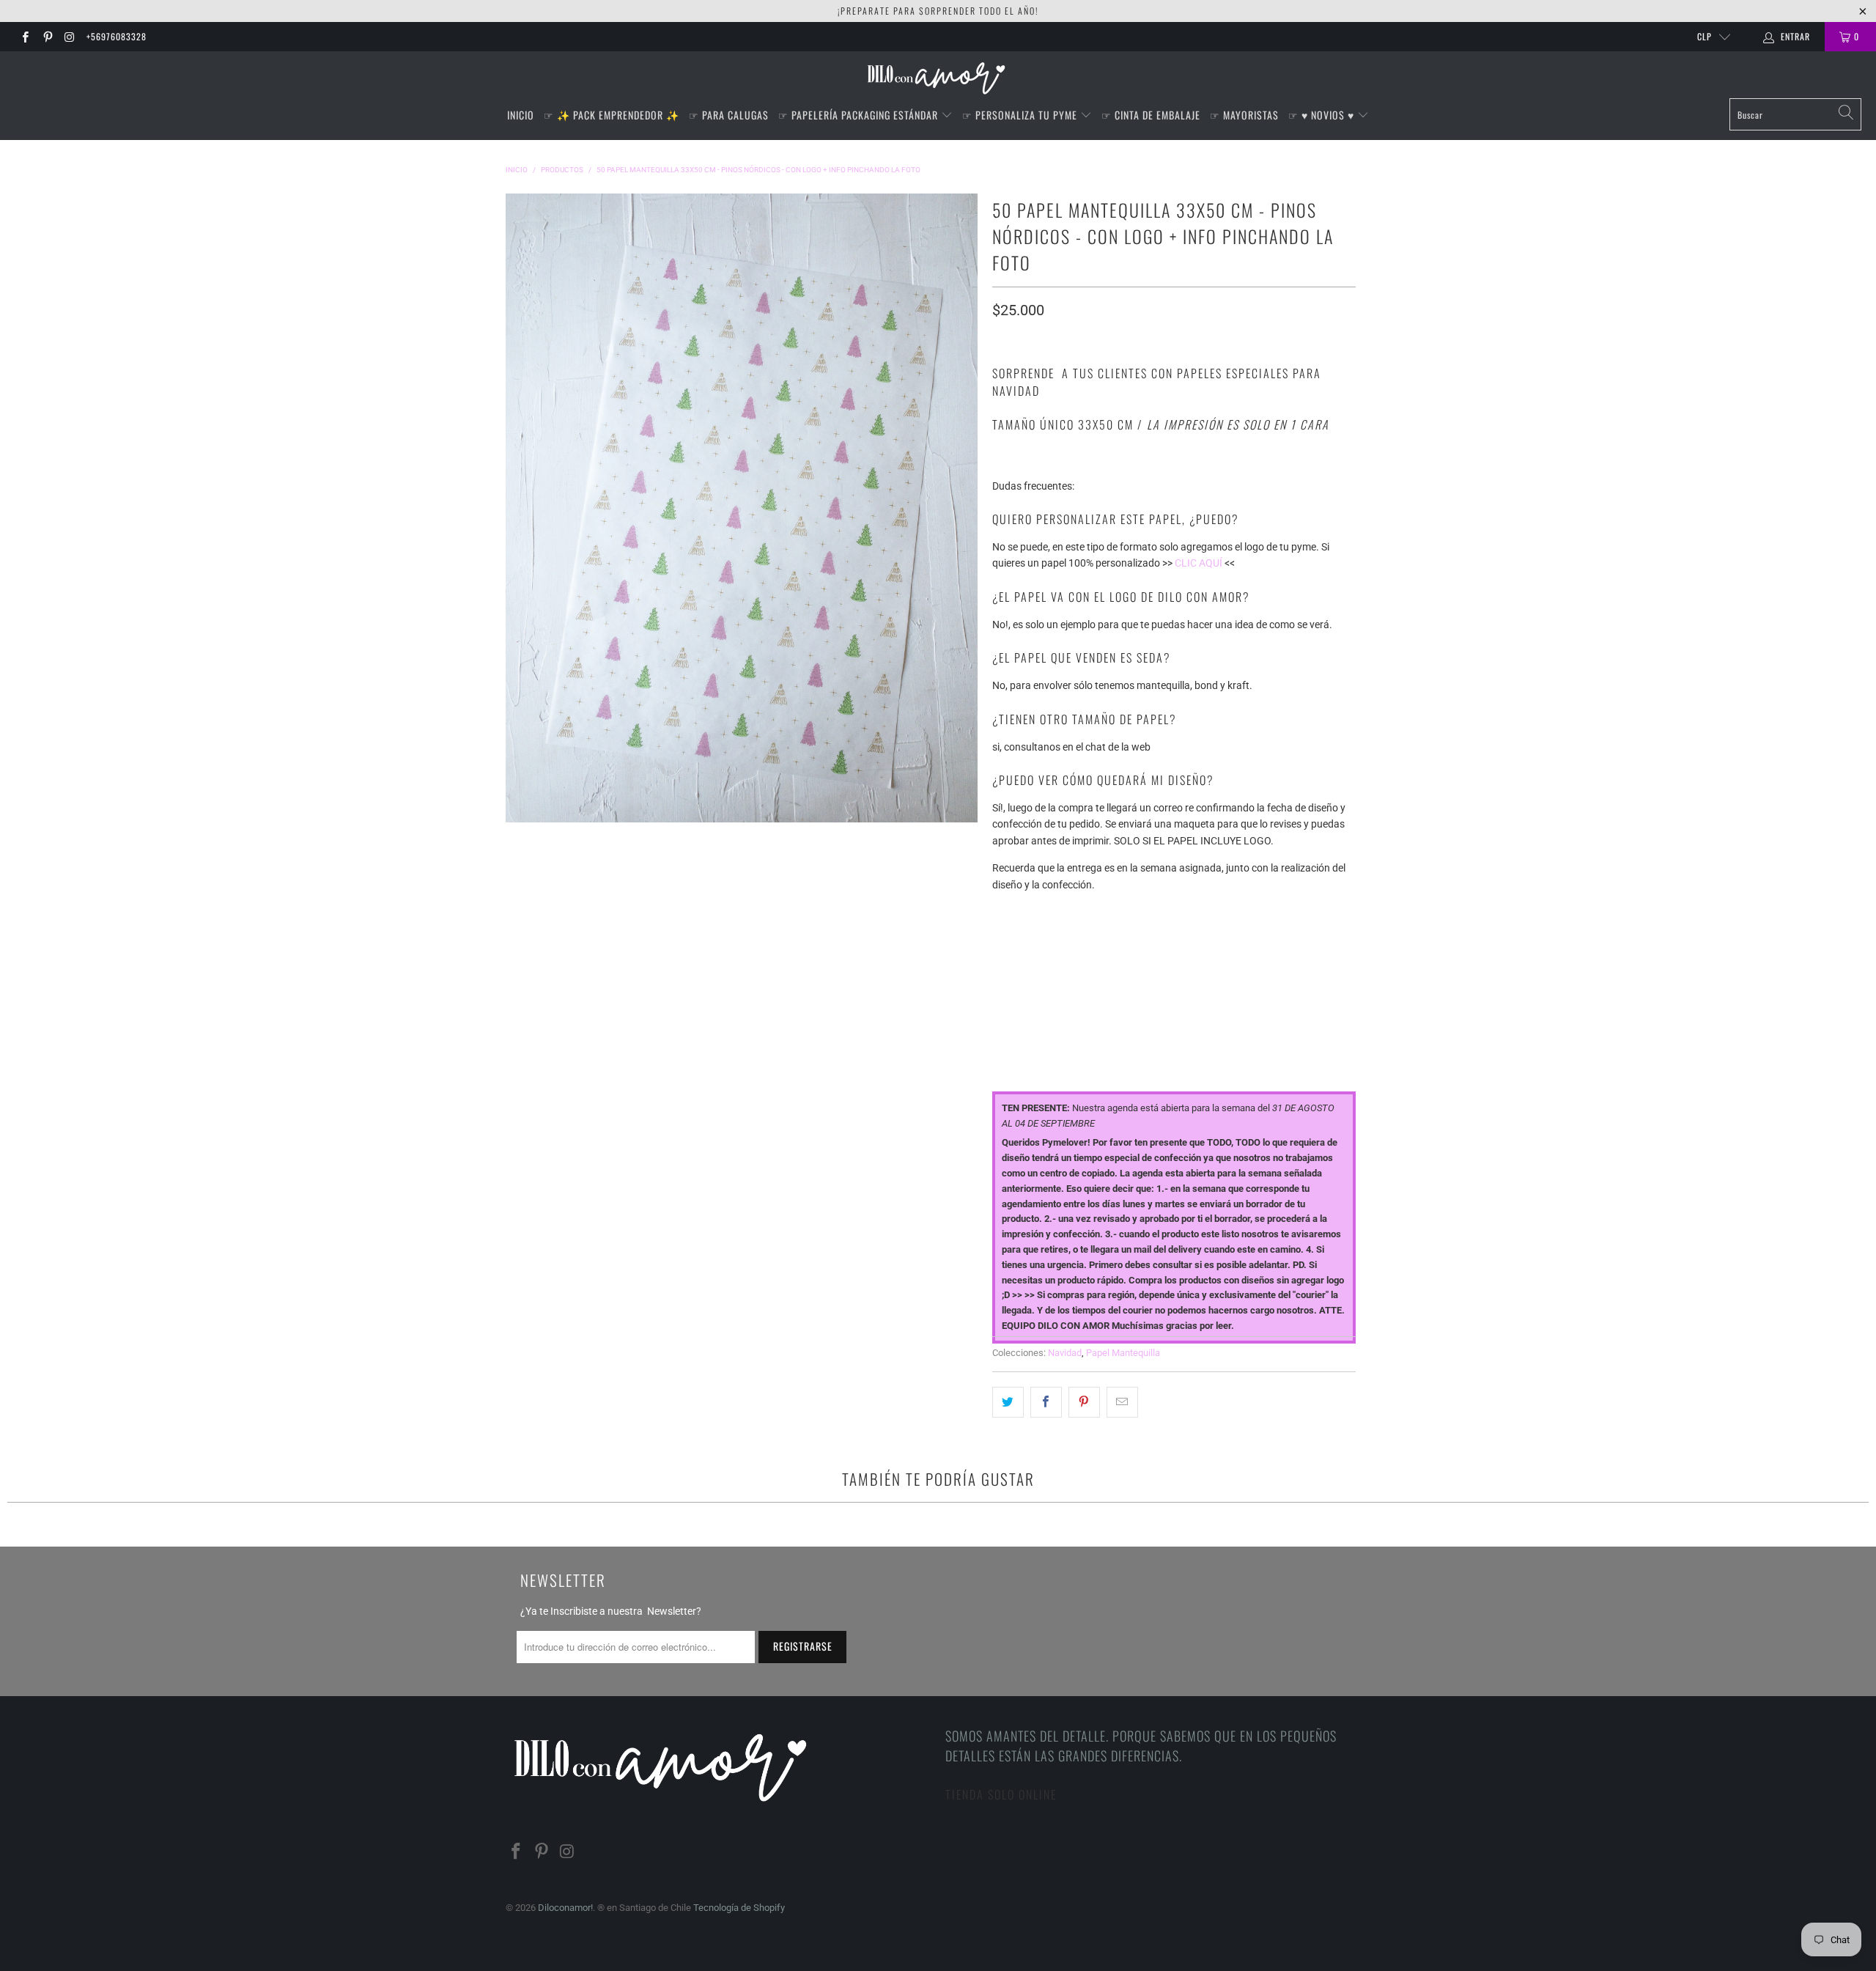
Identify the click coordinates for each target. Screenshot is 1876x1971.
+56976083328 (117, 36)
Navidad (1065, 1353)
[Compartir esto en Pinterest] (1084, 1402)
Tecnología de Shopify (739, 1908)
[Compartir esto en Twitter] (1008, 1402)
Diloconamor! (565, 1908)
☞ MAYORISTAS (1244, 115)
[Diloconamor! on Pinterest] (47, 37)
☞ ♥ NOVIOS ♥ (1323, 115)
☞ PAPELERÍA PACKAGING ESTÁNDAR (860, 115)
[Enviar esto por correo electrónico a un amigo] (1122, 1402)
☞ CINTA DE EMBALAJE (1151, 115)
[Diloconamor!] (938, 78)
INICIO (521, 115)
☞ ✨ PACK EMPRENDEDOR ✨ (612, 115)
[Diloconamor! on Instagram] (69, 37)
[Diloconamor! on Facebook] (25, 37)
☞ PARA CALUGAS (729, 115)
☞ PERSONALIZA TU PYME (1021, 115)
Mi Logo (1011, 975)
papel (1006, 911)
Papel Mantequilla (1123, 1353)
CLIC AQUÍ (1199, 563)
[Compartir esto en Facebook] (1046, 1402)
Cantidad (1016, 1038)
